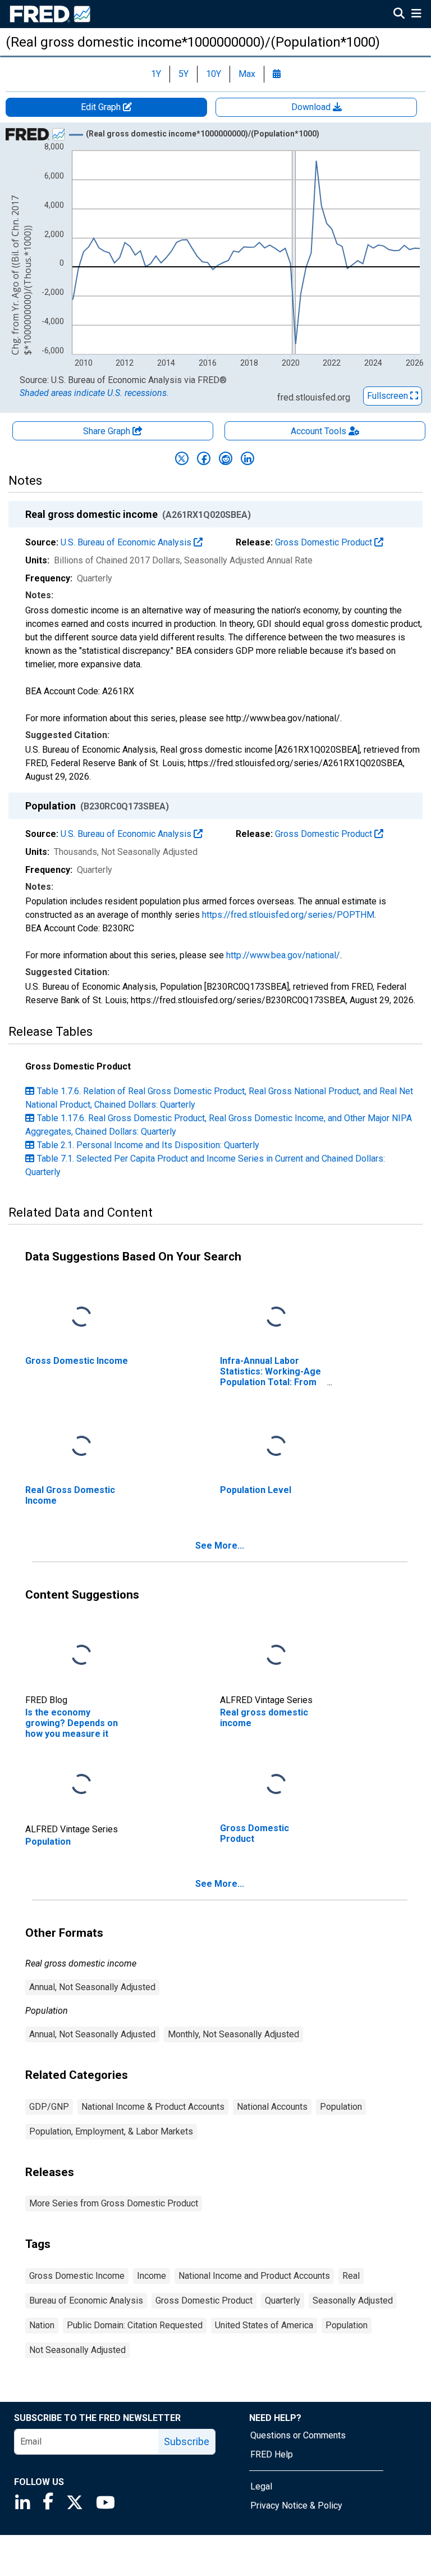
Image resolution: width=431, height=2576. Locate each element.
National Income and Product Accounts (254, 2276)
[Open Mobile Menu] (416, 15)
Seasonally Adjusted (353, 2300)
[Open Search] (399, 15)
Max (247, 74)
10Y (214, 74)
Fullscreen (389, 396)
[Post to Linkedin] (247, 458)
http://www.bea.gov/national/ (283, 955)
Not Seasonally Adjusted (77, 2350)
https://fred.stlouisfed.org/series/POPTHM (288, 915)
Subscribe (187, 2441)
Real (351, 2276)
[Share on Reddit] (226, 458)
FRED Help (272, 2454)
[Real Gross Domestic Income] (81, 1447)
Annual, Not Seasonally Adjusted (92, 1987)
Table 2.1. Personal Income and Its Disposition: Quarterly (148, 1145)
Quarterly (283, 2300)
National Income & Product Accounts (153, 2107)
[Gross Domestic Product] (276, 1785)
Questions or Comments (298, 2435)
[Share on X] (182, 458)
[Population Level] (276, 1447)
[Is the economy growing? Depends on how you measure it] (81, 1656)
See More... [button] (220, 1546)
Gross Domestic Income (77, 2276)
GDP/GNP (49, 2107)
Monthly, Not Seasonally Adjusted (233, 2034)
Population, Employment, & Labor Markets (111, 2131)
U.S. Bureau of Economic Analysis (127, 542)
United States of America (264, 2325)
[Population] (81, 1785)
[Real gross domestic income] (276, 1656)
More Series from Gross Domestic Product (114, 2203)
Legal (261, 2486)
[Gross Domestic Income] (81, 1317)
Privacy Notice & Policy (296, 2506)
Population (341, 2107)
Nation (42, 2325)
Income (152, 2276)
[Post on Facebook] (204, 458)
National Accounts (272, 2107)
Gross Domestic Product (325, 542)
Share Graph (108, 431)
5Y (184, 74)
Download (312, 107)
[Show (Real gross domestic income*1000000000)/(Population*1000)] (203, 134)
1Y (156, 74)
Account (318, 431)
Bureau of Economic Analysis (86, 2300)
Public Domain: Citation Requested (135, 2325)
